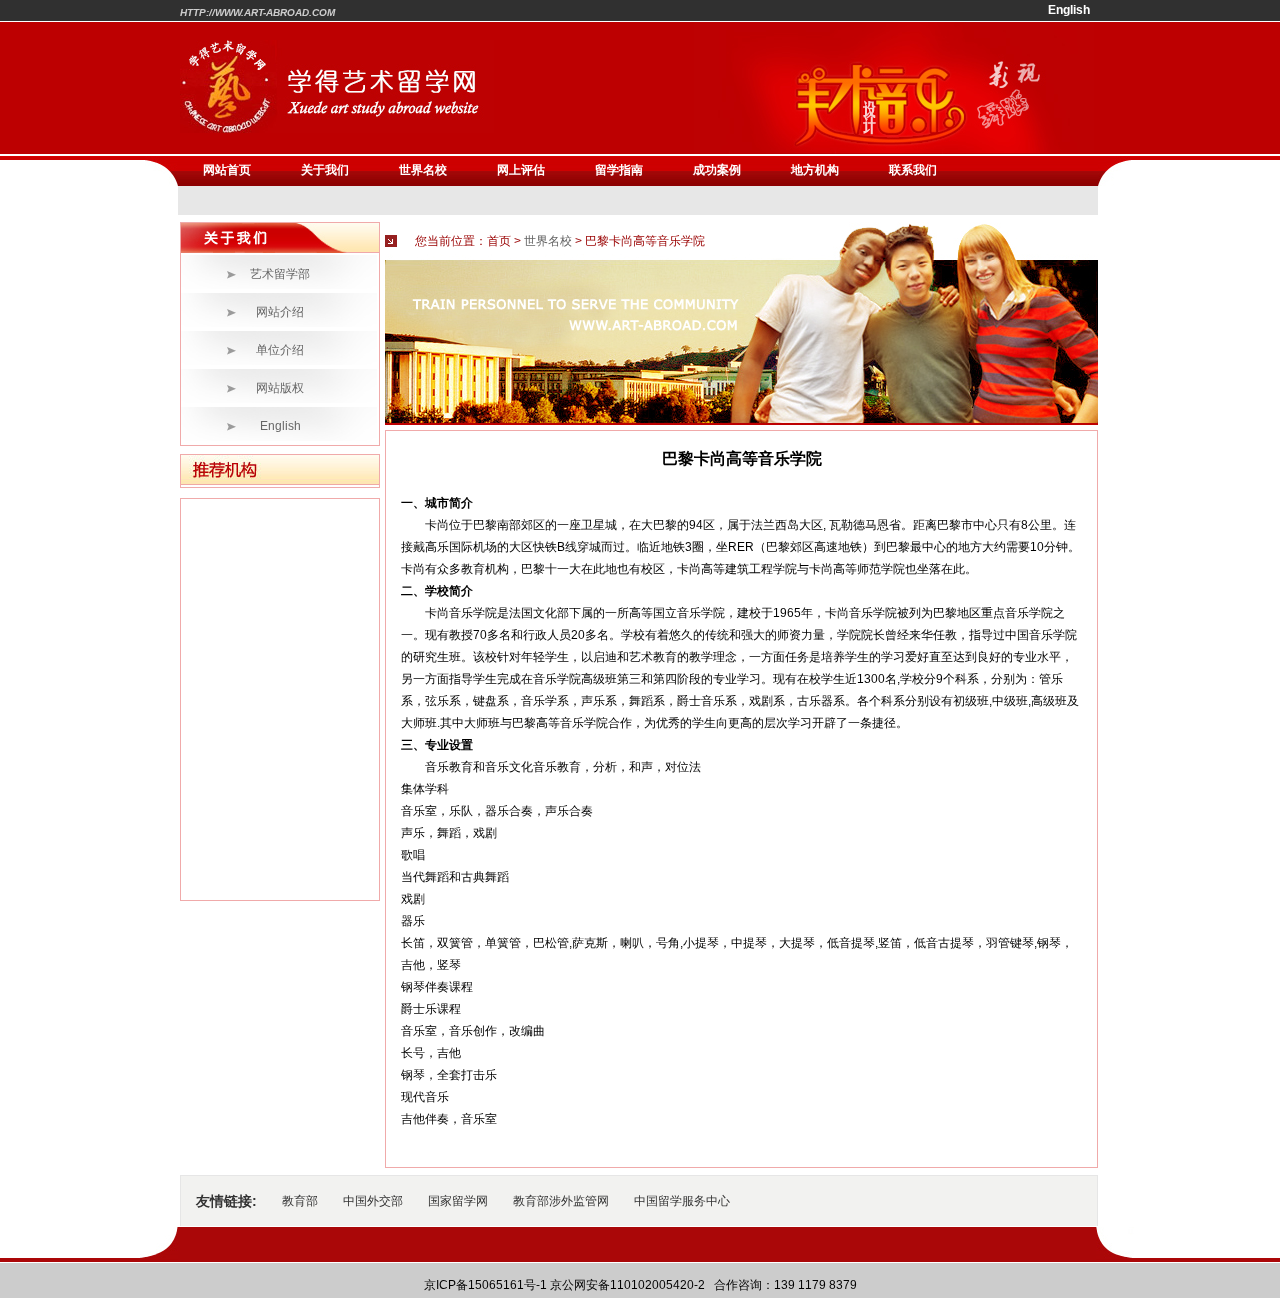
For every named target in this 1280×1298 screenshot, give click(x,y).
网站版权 (280, 388)
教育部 (300, 1201)
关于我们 (325, 170)
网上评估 (521, 170)
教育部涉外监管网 (561, 1201)
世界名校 (423, 170)
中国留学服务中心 (682, 1201)
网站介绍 (280, 312)
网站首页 (227, 170)
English (280, 426)
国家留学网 (458, 1201)
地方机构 (815, 170)
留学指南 (619, 170)
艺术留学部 (280, 274)
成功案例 (717, 170)
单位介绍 (280, 350)
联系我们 (913, 170)
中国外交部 (373, 1201)
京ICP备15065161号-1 (485, 1285)
